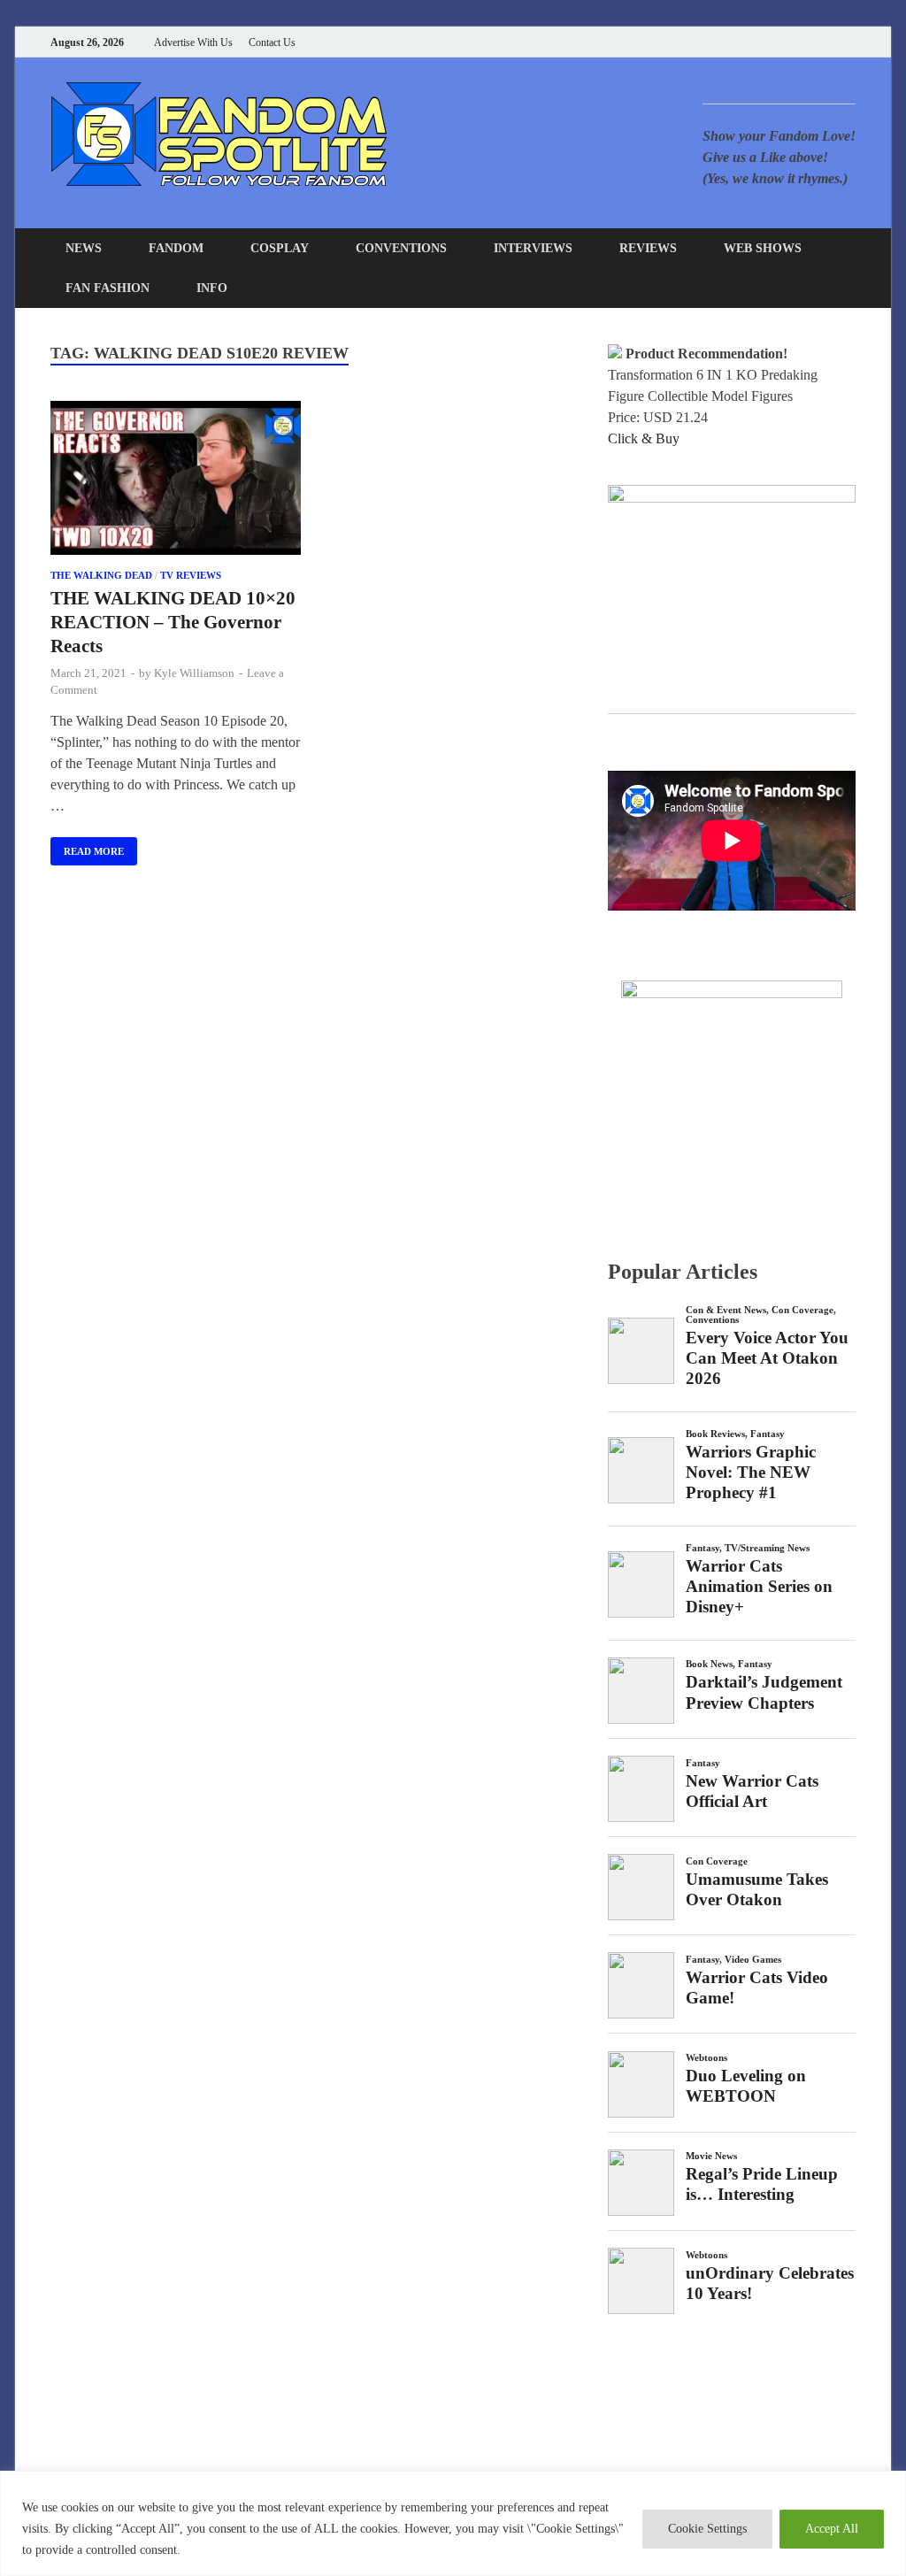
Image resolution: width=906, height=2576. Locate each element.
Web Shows (763, 248)
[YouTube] (740, 42)
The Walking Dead (101, 575)
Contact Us (272, 42)
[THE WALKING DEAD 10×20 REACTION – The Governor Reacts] (176, 481)
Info (212, 288)
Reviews (648, 248)
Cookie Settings (707, 2529)
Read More (87, 847)
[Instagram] (806, 42)
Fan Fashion (107, 288)
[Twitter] (784, 42)
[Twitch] (829, 42)
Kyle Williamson (194, 673)
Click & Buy (644, 438)
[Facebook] (762, 42)
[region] (453, 2523)
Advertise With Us (193, 42)
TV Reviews (191, 575)
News (84, 248)
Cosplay (280, 248)
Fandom (176, 248)
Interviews (533, 248)
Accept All (832, 2529)
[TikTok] (851, 42)
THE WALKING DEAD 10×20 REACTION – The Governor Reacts (173, 623)
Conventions (401, 248)
